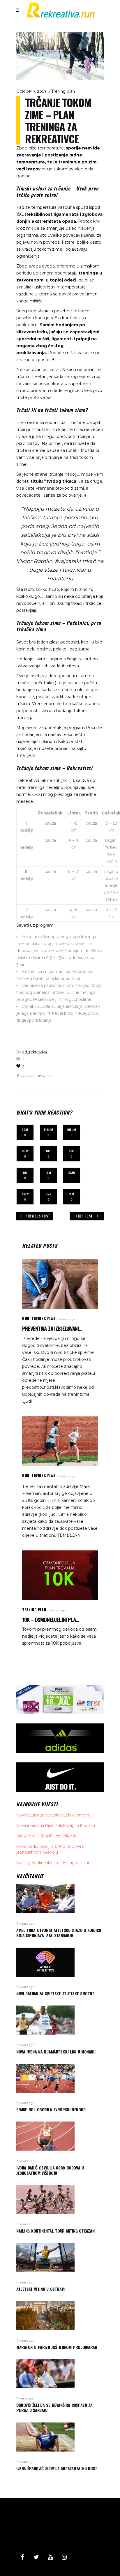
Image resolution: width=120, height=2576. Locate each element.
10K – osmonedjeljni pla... (51, 1619)
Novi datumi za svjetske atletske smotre (53, 1815)
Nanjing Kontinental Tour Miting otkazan (53, 1863)
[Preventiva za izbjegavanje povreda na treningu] (60, 1284)
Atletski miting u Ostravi (40, 2289)
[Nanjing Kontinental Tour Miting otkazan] (60, 2199)
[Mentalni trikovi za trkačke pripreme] (60, 1441)
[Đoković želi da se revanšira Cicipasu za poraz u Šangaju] (60, 2374)
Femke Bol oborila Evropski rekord (51, 2109)
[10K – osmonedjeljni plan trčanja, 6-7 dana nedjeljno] (60, 1575)
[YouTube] (50, 2557)
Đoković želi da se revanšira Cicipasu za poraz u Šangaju (54, 2407)
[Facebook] (22, 2557)
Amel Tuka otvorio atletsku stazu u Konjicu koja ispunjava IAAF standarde (59, 1933)
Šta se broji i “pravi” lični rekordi (46, 1836)
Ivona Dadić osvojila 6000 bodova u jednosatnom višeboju (50, 2170)
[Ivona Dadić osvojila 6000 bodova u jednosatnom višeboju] (60, 2136)
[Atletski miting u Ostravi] (60, 2258)
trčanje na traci (63, 457)
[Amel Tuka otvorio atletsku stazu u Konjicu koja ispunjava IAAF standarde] (60, 1899)
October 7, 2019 (31, 91)
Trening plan (63, 91)
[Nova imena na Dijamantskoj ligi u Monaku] (60, 2020)
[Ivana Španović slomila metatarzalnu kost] (60, 2437)
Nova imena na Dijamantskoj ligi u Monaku (56, 1826)
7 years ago (58, 1610)
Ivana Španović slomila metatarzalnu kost (57, 2468)
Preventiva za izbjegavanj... (52, 1328)
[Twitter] (36, 2557)
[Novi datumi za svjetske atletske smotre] (60, 1962)
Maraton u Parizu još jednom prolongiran (57, 2347)
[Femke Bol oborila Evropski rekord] (60, 2078)
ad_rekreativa (35, 1052)
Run (26, 1319)
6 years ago (67, 1319)
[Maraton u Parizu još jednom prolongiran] (60, 2315)
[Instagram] (64, 2557)
